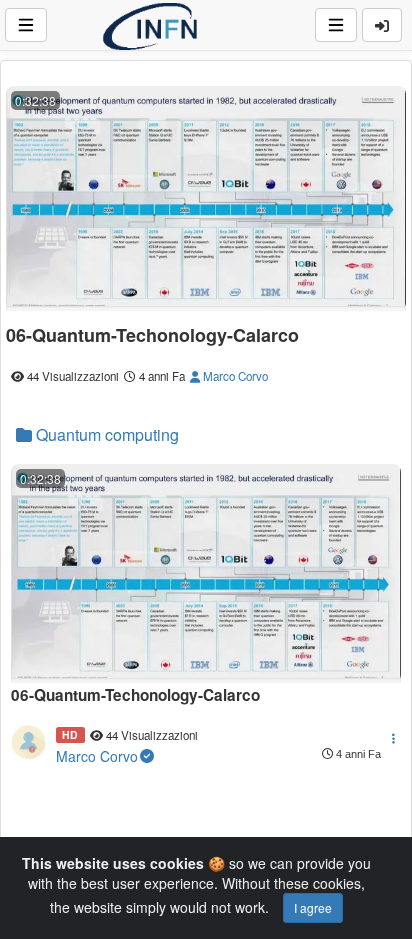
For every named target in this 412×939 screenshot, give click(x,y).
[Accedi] (382, 25)
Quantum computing (105, 434)
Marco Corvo (234, 376)
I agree (313, 907)
